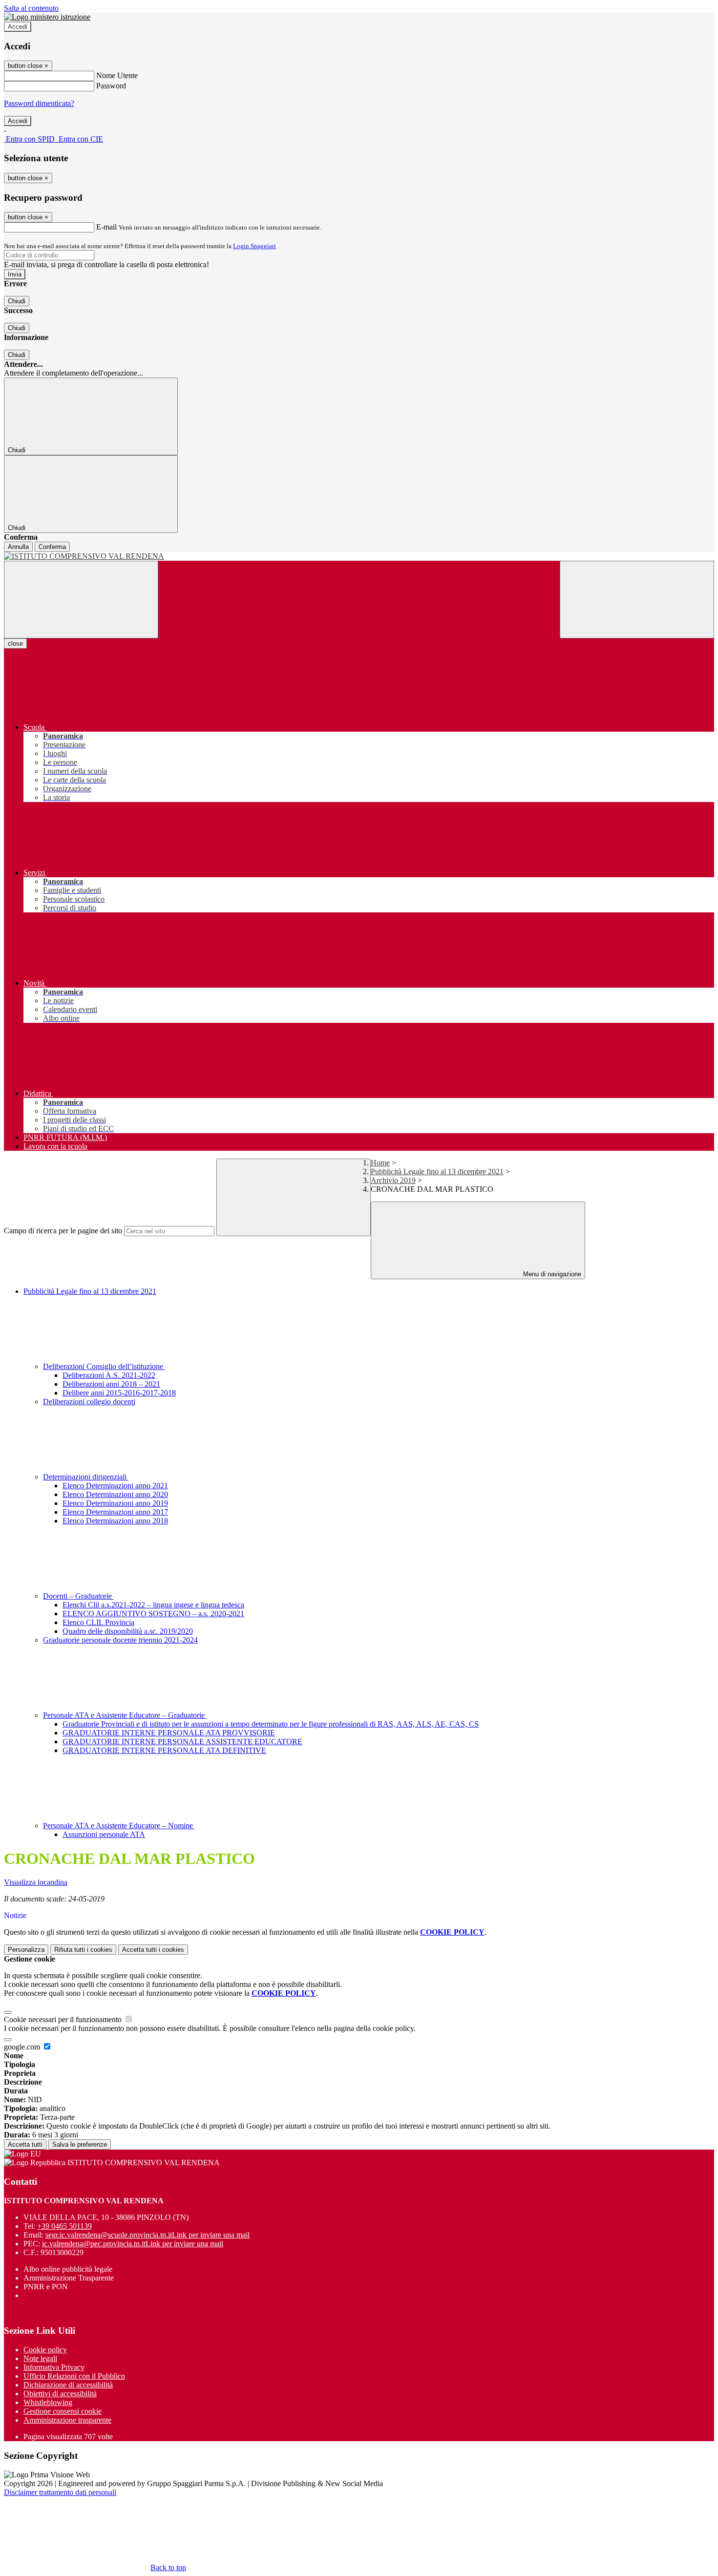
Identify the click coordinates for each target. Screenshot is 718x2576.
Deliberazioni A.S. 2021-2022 (109, 1375)
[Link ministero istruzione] (47, 17)
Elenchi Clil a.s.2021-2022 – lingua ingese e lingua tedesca (153, 1605)
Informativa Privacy (54, 2367)
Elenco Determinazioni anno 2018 (115, 1521)
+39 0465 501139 (64, 2226)
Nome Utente (117, 75)
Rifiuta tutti (83, 1950)
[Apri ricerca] (637, 600)
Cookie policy (45, 2350)
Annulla (18, 547)
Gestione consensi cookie (63, 2411)
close (15, 644)
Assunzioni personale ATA (104, 1834)
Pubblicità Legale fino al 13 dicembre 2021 (437, 1172)
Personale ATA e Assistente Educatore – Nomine (119, 1826)
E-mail (106, 227)
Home (380, 1163)
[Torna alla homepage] (359, 556)
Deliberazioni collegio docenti (89, 1402)
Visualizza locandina (36, 1882)
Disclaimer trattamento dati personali (60, 2492)
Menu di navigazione (551, 1274)
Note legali (40, 2358)
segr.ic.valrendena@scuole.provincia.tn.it (148, 2235)
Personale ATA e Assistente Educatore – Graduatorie (125, 1715)
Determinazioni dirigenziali (86, 1477)
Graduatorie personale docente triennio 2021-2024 (120, 1640)
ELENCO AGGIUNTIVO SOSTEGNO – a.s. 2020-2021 (153, 1614)
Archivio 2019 (393, 1180)
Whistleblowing (48, 2402)
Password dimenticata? (39, 103)
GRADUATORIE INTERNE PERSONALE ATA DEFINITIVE (164, 1750)
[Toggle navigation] (81, 600)
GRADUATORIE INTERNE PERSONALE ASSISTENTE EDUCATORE (182, 1742)
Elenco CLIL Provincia (98, 1622)
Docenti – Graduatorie (78, 1596)
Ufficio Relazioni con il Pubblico (74, 2376)
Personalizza (26, 1950)
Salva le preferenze (80, 2144)
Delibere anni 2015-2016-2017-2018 (119, 1393)
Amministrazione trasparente (67, 2420)
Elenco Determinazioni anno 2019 (115, 1503)
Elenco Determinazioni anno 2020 (115, 1494)
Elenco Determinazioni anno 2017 (115, 1512)
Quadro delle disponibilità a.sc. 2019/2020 (128, 1631)
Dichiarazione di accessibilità (68, 2385)
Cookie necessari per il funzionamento (64, 2019)
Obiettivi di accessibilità (60, 2394)
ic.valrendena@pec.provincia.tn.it (133, 2244)
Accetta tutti (153, 1950)
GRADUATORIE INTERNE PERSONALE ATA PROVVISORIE (169, 1733)
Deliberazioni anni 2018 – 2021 (111, 1384)
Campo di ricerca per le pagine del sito (63, 1231)
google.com (23, 2047)
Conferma (52, 547)
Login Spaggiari (254, 246)
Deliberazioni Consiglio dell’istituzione (104, 1366)
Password (111, 86)
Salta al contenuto (31, 8)
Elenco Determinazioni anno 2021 (115, 1486)
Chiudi (17, 301)
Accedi (18, 27)
